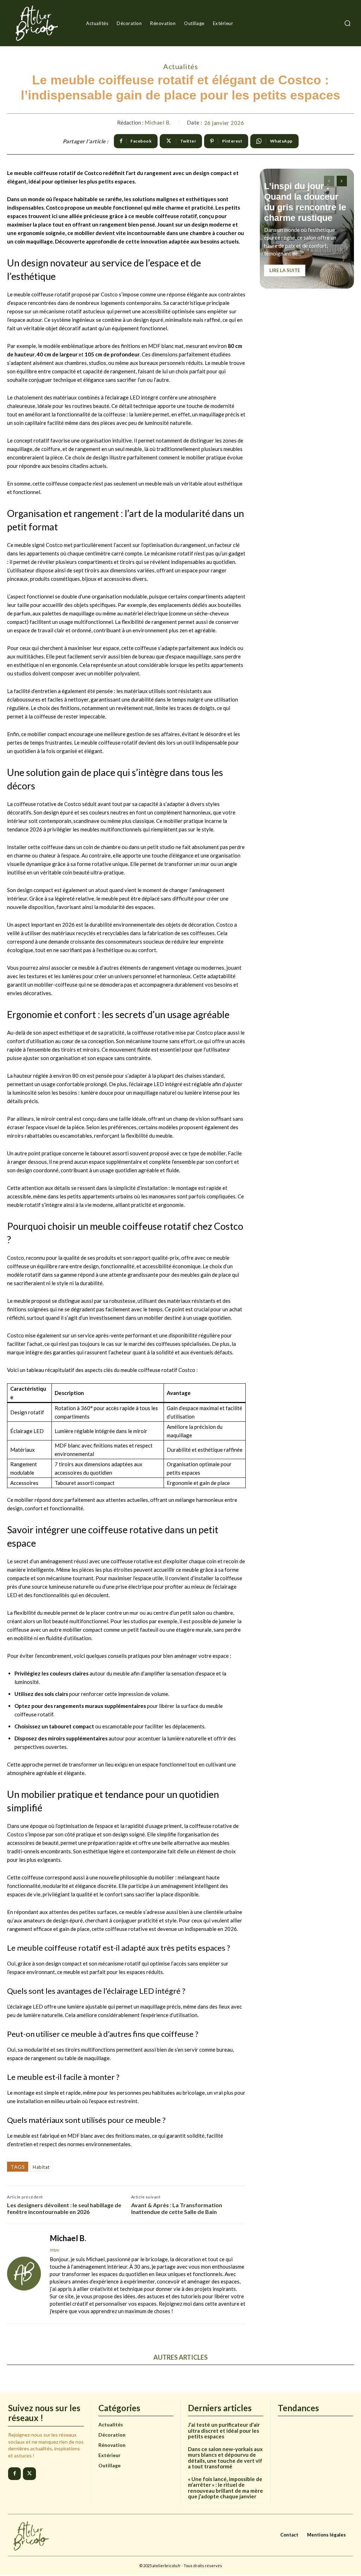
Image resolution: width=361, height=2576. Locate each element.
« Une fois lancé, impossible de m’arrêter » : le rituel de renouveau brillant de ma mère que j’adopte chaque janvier (225, 2488)
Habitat (41, 2167)
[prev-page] (329, 181)
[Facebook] (14, 2474)
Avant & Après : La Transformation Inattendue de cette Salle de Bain (177, 2208)
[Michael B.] (24, 2274)
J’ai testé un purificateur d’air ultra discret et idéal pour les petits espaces (224, 2430)
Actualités (180, 66)
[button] (347, 23)
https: (55, 2250)
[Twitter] (29, 2474)
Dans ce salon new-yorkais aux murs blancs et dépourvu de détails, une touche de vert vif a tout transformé (225, 2458)
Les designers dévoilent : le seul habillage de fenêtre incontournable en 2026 (64, 2208)
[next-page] (342, 181)
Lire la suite (285, 270)
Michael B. (158, 122)
